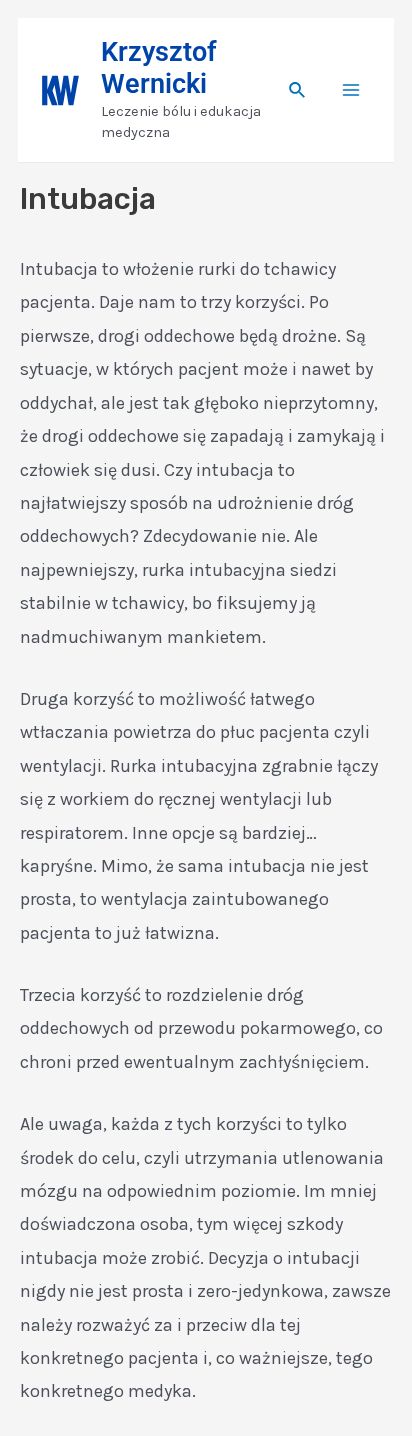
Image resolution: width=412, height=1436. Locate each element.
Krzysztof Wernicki (159, 68)
